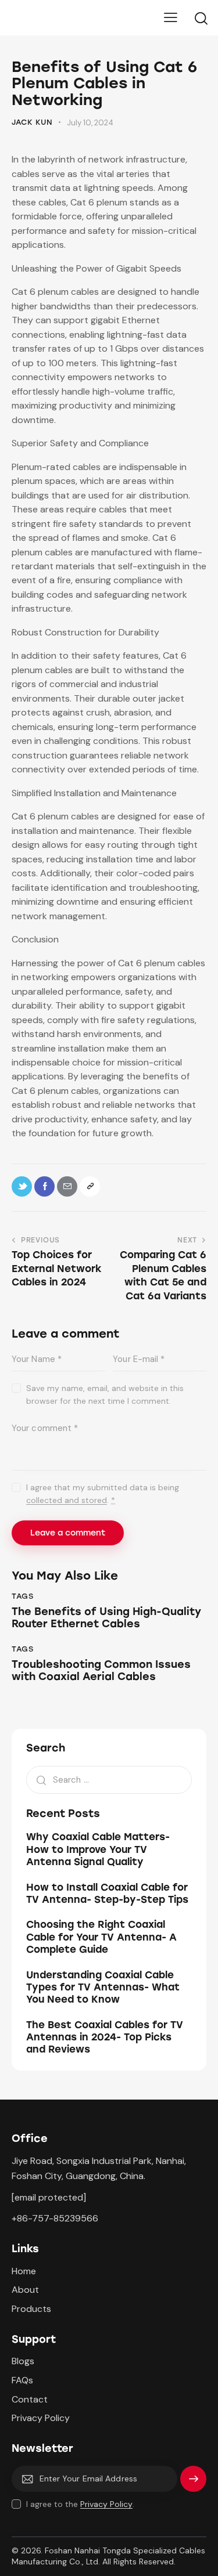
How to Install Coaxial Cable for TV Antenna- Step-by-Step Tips (107, 1893)
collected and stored (67, 1500)
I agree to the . (80, 2504)
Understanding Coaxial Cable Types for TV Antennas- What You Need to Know (103, 1987)
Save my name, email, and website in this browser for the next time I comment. (105, 1394)
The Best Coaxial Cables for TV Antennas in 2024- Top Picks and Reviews (105, 2037)
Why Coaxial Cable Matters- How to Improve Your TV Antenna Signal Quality (98, 1849)
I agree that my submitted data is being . (103, 1494)
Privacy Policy (106, 2504)
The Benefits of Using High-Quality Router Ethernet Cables (106, 1618)
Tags (22, 1596)
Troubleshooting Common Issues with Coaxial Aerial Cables (101, 1671)
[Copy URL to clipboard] (90, 1186)
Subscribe (193, 2483)
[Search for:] (109, 1780)
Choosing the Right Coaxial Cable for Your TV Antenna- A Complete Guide (101, 1937)
